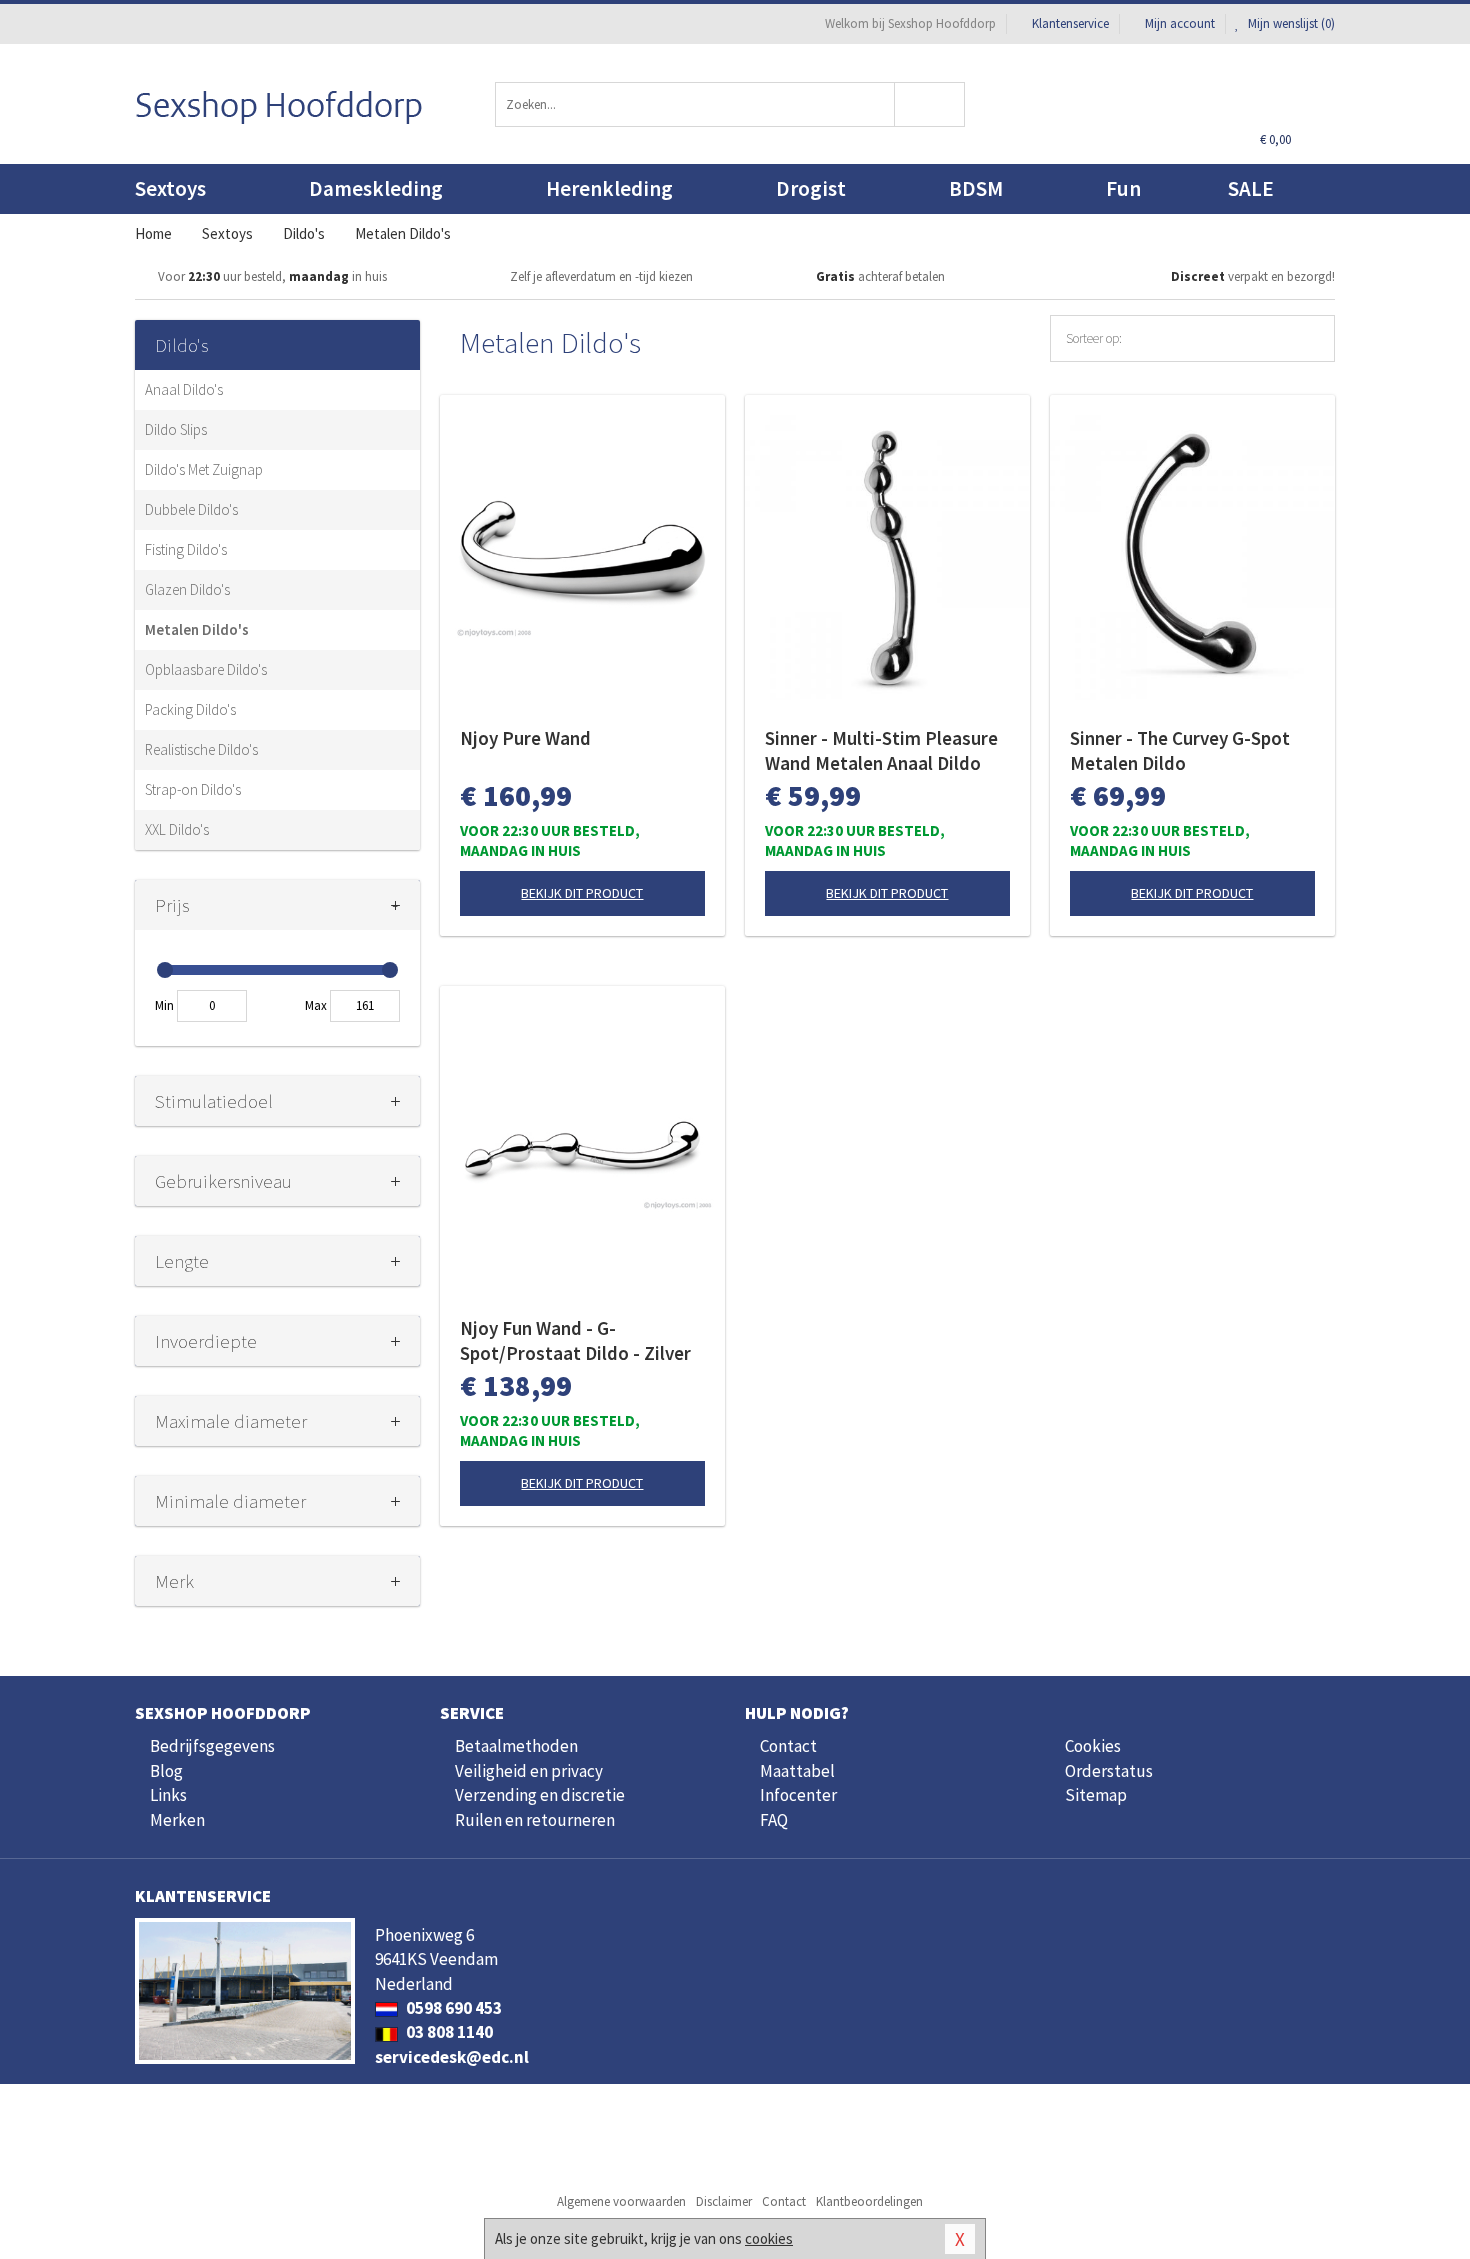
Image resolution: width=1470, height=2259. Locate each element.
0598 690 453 (452, 2008)
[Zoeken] (930, 104)
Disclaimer (724, 2201)
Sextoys (170, 188)
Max (316, 1005)
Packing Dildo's (190, 709)
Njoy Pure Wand (525, 738)
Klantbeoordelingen (869, 2201)
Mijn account (1180, 23)
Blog (166, 1771)
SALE (1251, 188)
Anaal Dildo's (184, 389)
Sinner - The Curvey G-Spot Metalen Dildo (1180, 750)
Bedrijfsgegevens (212, 1746)
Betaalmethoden (516, 1746)
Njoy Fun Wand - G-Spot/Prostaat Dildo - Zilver (575, 1340)
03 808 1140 (448, 2032)
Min (164, 1005)
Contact (788, 1746)
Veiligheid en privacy (529, 1771)
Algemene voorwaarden (621, 2201)
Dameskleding (376, 188)
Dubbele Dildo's (191, 509)
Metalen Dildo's (197, 629)
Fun (1123, 188)
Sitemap (1096, 1795)
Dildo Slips (176, 429)
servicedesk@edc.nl (452, 2057)
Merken (177, 1820)
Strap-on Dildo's (193, 789)
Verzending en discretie (540, 1795)
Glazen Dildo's (187, 589)
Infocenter (798, 1795)
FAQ (774, 1820)
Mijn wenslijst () (1290, 23)
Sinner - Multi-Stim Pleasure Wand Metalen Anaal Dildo (881, 750)
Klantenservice (1070, 23)
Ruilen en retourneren (535, 1820)
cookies (769, 2238)
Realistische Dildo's (201, 749)
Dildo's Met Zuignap (204, 469)
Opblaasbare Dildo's (206, 669)
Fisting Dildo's (186, 549)
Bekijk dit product (582, 893)
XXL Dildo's (177, 829)
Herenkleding (609, 188)
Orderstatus (1109, 1771)
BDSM (976, 188)
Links (168, 1795)
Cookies (1093, 1746)
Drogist (811, 188)
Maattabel (797, 1771)
